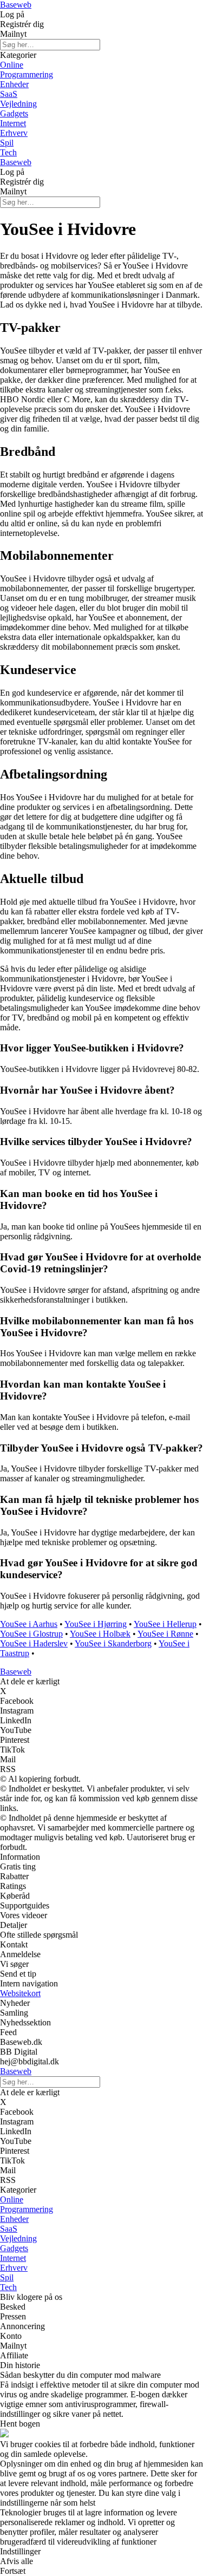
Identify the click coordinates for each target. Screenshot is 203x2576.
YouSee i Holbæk (100, 1634)
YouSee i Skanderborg (113, 1643)
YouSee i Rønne (165, 1634)
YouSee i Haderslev (34, 1643)
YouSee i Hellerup (165, 1624)
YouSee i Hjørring (96, 1624)
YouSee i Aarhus (29, 1624)
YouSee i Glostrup (31, 1634)
